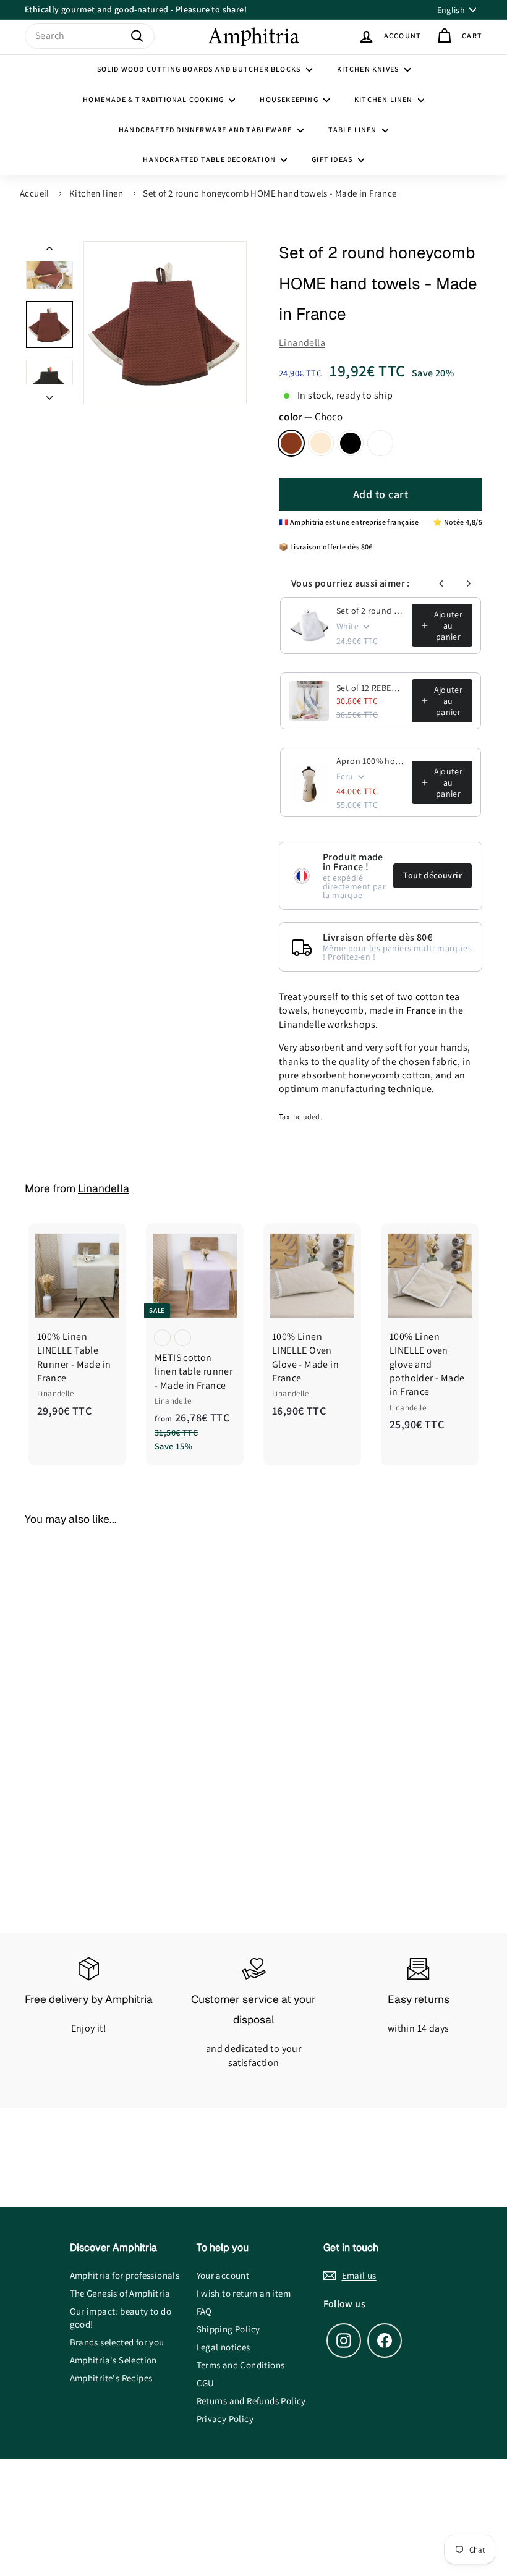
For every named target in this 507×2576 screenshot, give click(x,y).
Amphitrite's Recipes (111, 2378)
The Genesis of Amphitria (120, 2293)
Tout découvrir (432, 875)
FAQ (204, 2311)
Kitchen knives (369, 69)
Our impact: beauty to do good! (121, 2318)
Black (351, 443)
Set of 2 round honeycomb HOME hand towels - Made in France (270, 193)
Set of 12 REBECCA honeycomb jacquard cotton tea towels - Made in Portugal (370, 688)
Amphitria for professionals (125, 2275)
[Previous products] (441, 583)
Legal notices (224, 2347)
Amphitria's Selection (113, 2360)
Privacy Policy (225, 2419)
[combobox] (90, 36)
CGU (206, 2383)
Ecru (321, 443)
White (380, 443)
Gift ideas (333, 159)
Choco (291, 443)
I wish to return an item (244, 2293)
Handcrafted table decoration (210, 159)
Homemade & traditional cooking (154, 99)
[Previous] (49, 251)
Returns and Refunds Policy (251, 2401)
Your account (223, 2275)
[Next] (49, 394)
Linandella (302, 343)
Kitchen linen (385, 99)
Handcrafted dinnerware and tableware (206, 129)
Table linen (354, 129)
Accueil (35, 193)
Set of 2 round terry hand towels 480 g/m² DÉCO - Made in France (370, 611)
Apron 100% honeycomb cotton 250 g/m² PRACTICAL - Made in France (370, 761)
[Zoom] (165, 323)
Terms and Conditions (241, 2365)
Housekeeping (290, 99)
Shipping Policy (228, 2329)
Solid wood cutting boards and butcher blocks (200, 69)
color (311, 417)
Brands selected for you (117, 2342)
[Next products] (469, 583)
